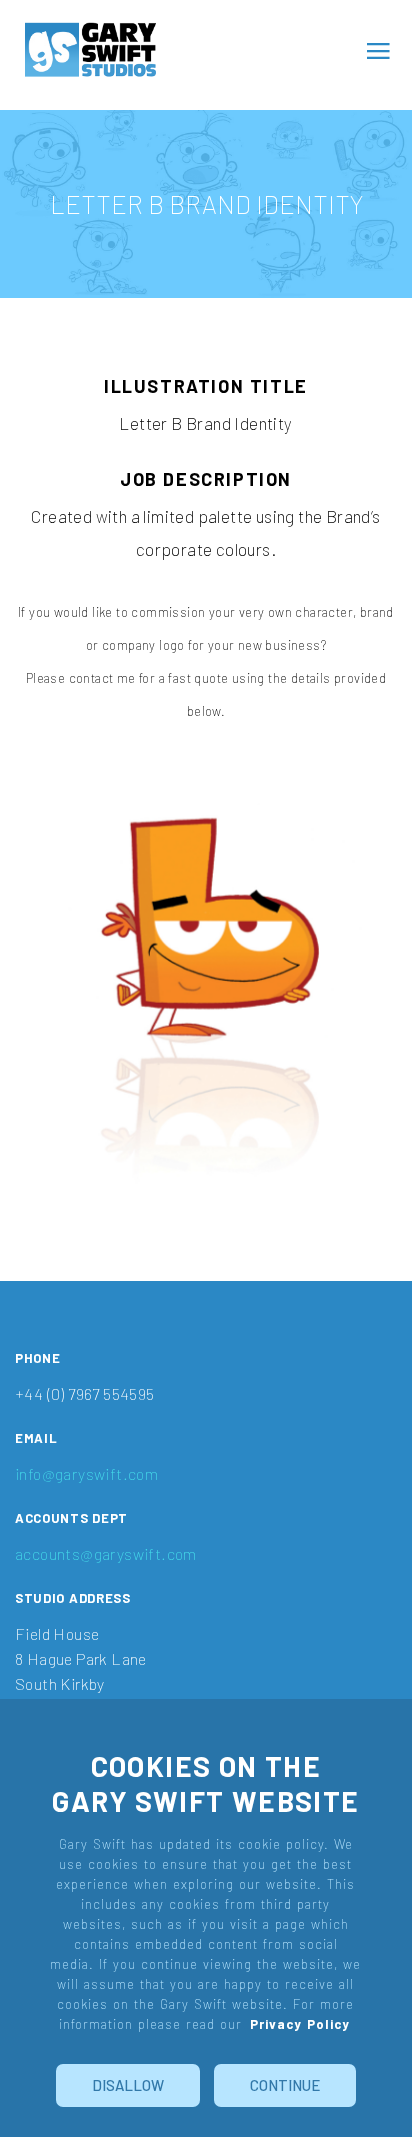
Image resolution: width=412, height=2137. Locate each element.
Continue (285, 2085)
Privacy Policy (300, 2024)
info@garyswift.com (86, 1473)
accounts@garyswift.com (106, 1553)
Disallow (128, 2085)
